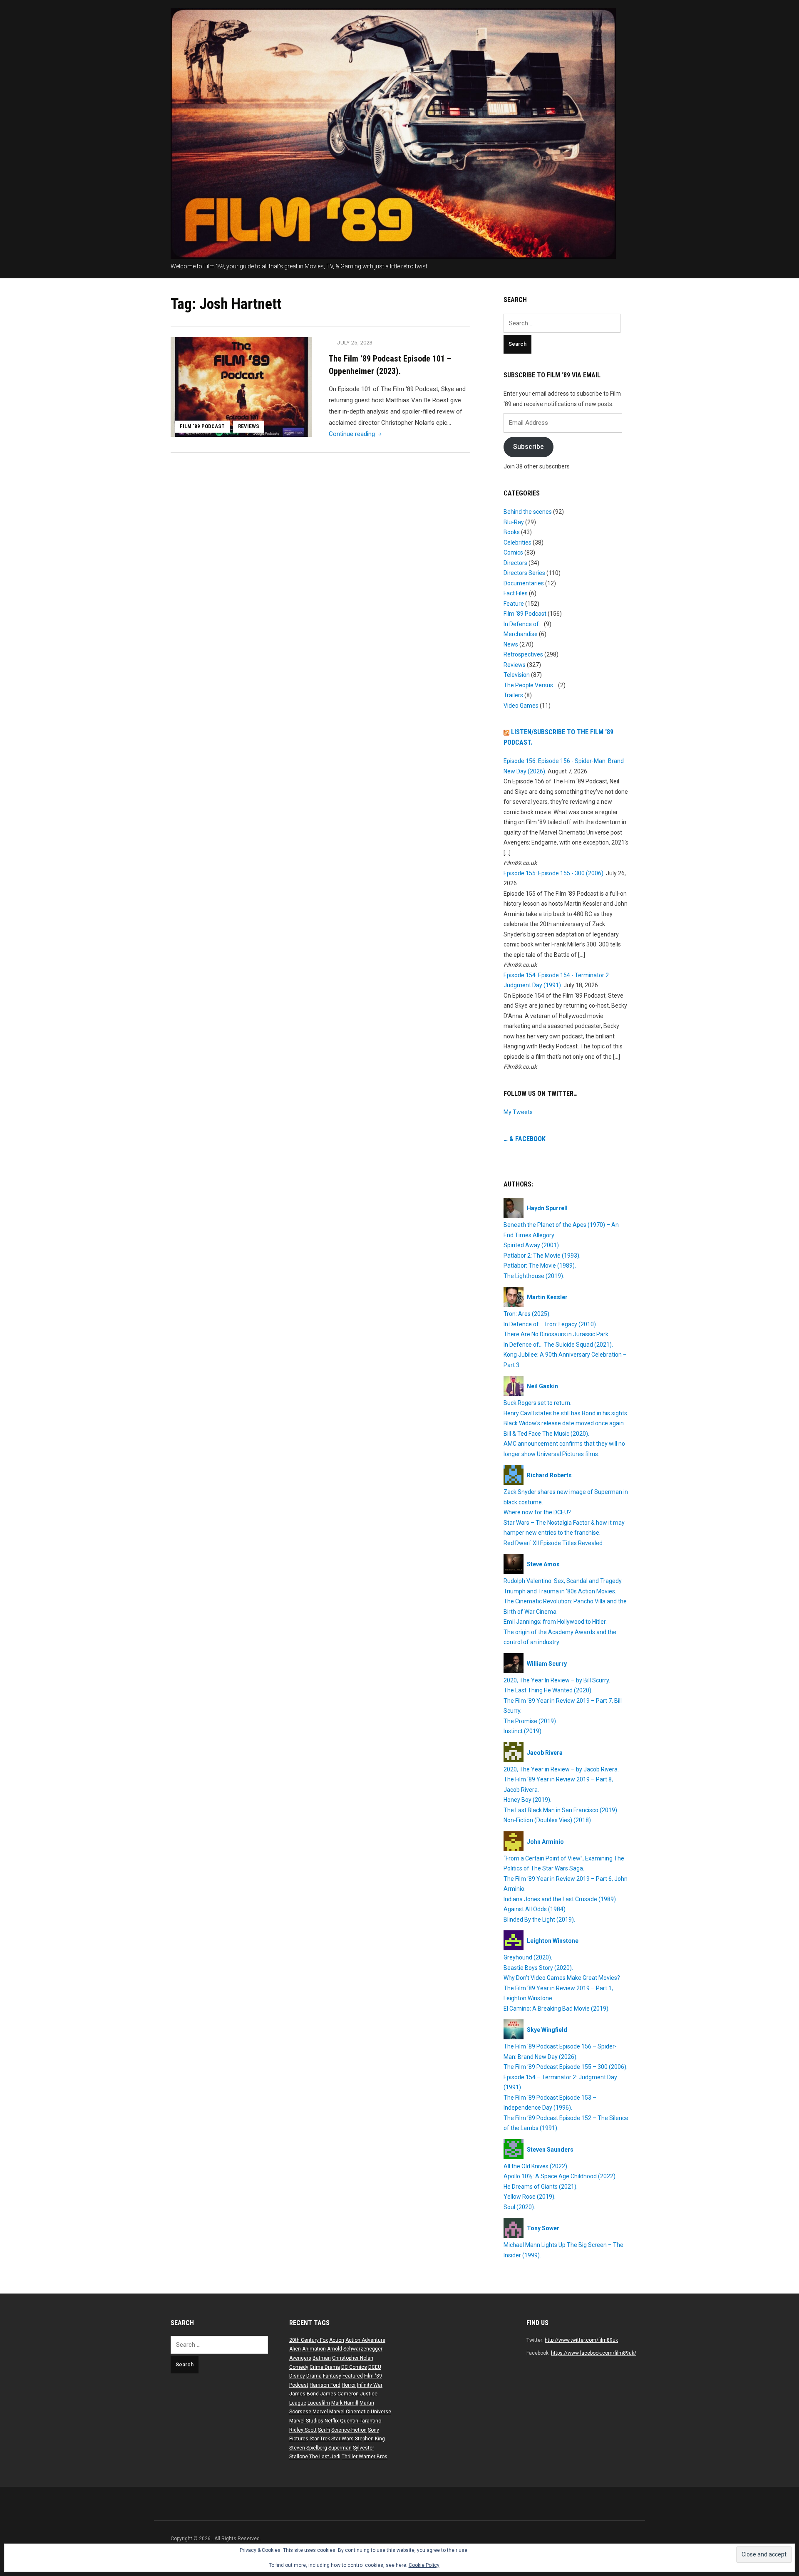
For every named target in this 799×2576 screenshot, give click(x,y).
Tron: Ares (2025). (527, 1314)
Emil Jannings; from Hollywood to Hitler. (555, 1622)
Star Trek (320, 2439)
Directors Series (524, 573)
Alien (295, 2349)
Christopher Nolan (353, 2358)
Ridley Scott (303, 2430)
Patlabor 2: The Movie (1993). (542, 1256)
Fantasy (332, 2376)
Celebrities (517, 542)
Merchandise (521, 634)
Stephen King (370, 2439)
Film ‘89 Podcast (202, 426)
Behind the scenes (528, 512)
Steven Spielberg (308, 2448)
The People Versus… (530, 685)
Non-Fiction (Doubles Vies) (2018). (548, 1820)
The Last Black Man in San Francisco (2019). (561, 1810)
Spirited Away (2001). (532, 1245)
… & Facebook (525, 1139)
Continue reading (356, 434)
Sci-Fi (324, 2430)
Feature (514, 604)
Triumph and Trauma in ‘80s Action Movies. (560, 1591)
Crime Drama (325, 2367)
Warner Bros (373, 2457)
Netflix (332, 2421)
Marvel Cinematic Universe (360, 2412)
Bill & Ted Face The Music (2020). (546, 1434)
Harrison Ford (325, 2385)
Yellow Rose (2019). (530, 2197)
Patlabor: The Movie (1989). (540, 1266)
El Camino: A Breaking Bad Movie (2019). (557, 2009)
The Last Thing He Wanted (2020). (548, 1690)
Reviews (249, 426)
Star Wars (342, 2439)
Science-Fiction (349, 2430)
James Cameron (339, 2394)
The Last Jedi (325, 2457)
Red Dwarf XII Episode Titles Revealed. (554, 1543)
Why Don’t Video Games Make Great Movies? (562, 1978)
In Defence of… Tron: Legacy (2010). (550, 1324)
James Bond (304, 2394)
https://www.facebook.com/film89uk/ (594, 2353)
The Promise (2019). (530, 1721)
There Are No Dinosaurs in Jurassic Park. (557, 1334)
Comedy (299, 2367)
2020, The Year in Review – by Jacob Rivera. (561, 1769)
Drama (314, 2376)
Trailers (513, 695)
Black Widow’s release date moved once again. (564, 1423)
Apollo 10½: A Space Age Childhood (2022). (560, 2176)
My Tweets (518, 1112)
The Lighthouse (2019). (534, 1276)
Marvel (320, 2412)
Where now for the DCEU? (537, 1512)
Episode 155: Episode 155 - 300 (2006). (554, 873)
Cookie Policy (424, 2565)
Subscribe (529, 447)
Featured (353, 2376)
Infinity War (370, 2385)
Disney (297, 2376)
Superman (340, 2448)
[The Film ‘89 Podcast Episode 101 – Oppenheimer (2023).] (241, 386)
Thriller (350, 2457)
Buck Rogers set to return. (537, 1403)
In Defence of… (523, 624)
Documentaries (524, 583)
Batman (322, 2358)
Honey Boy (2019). (527, 1800)
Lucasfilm (319, 2403)
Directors (515, 563)
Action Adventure (365, 2340)
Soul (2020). (519, 2207)
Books (512, 532)
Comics (513, 552)
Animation (314, 2349)
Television (517, 675)
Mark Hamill (345, 2403)
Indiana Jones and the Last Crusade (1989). (560, 1899)
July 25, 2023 (355, 343)
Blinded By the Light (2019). (539, 1920)
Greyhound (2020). (528, 1957)
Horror (349, 2385)
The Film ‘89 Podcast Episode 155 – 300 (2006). (566, 2067)
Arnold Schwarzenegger (355, 2349)
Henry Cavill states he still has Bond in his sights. (566, 1413)
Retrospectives (523, 654)
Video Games (521, 706)
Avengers (300, 2358)
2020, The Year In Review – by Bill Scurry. (557, 1680)
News (511, 644)
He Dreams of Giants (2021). (541, 2187)
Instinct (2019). (523, 1731)
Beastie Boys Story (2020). (538, 1968)
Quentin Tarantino (361, 2421)
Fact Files (516, 593)
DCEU (375, 2367)
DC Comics (354, 2367)
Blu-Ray (514, 522)
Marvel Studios (306, 2421)
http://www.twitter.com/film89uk (581, 2340)
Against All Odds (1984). (535, 1909)
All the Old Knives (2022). (536, 2166)
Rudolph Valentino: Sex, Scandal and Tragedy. (563, 1581)
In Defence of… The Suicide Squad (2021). (558, 1345)
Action (337, 2340)
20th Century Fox (309, 2340)
